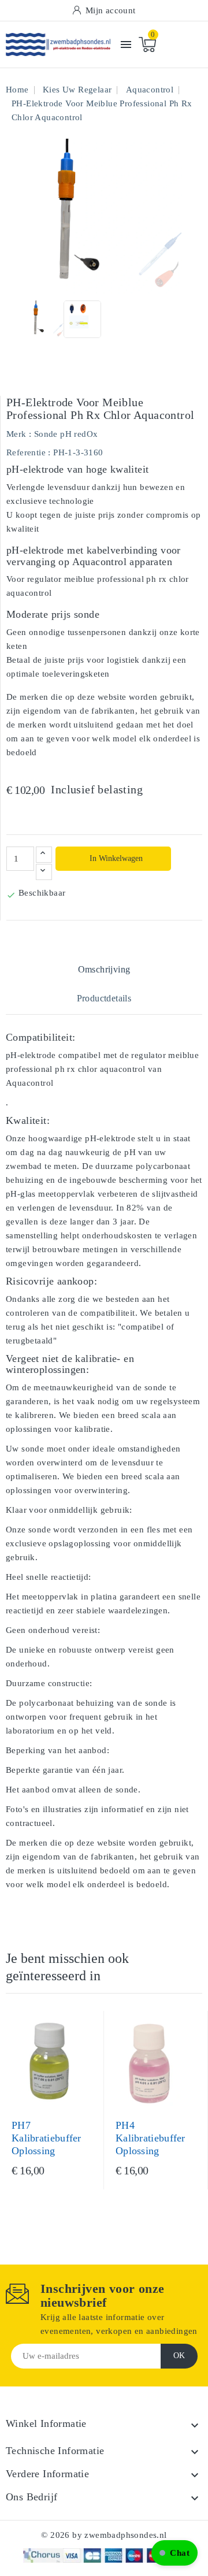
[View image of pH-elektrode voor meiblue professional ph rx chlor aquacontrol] (45, 319)
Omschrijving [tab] (104, 969)
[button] (174, 2553)
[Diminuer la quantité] (44, 872)
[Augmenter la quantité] (44, 855)
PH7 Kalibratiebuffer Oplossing (47, 2138)
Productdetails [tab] (104, 998)
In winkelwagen (115, 858)
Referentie (26, 452)
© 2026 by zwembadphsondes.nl (104, 2535)
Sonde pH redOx (66, 434)
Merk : (19, 434)
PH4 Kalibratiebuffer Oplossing (151, 2138)
